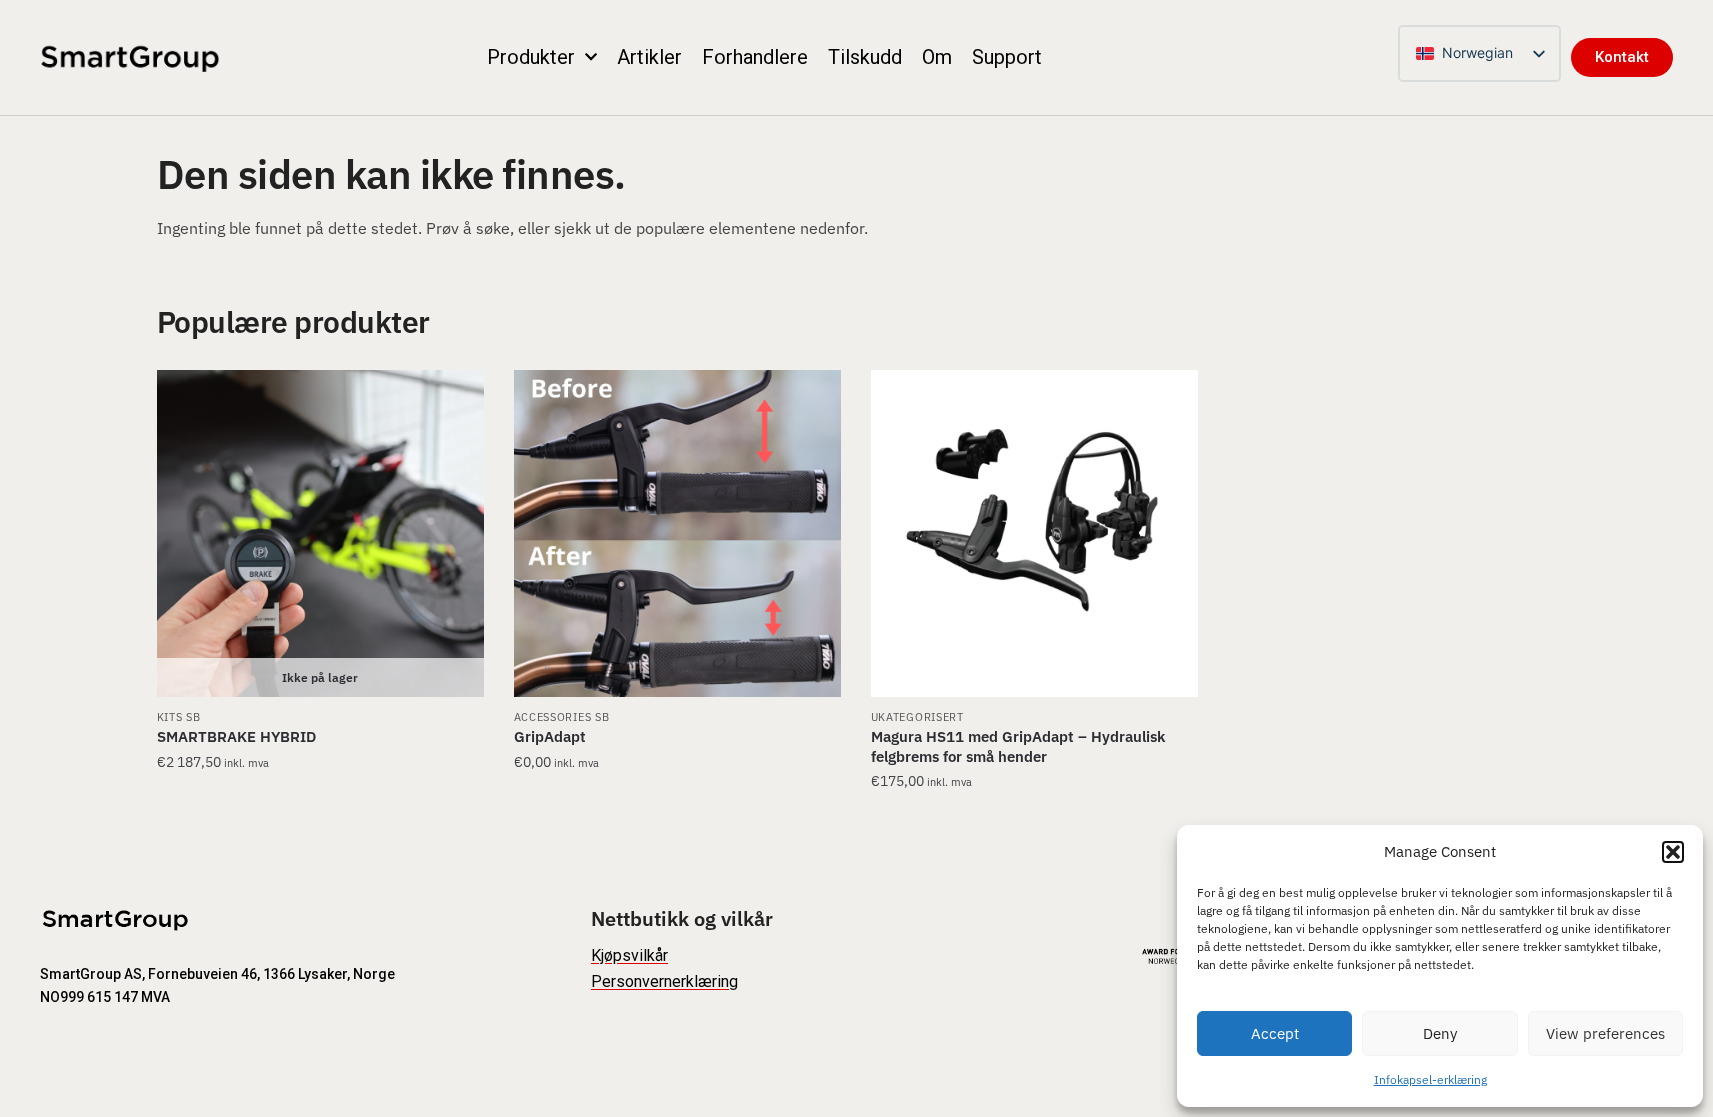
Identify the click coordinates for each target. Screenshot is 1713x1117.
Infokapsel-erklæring (1430, 1079)
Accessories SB (562, 717)
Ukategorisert (917, 717)
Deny (1440, 1033)
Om (937, 57)
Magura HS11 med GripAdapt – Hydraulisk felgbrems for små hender (1018, 746)
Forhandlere (755, 57)
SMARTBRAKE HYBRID (236, 736)
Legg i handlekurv (1034, 822)
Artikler (649, 57)
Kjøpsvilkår (629, 955)
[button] (1673, 852)
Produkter (531, 57)
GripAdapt (550, 736)
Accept (1275, 1033)
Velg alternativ (320, 822)
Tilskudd (865, 57)
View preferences (1605, 1033)
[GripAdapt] (677, 533)
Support (1007, 57)
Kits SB (179, 717)
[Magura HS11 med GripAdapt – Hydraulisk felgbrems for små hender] (1034, 533)
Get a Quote (677, 822)
